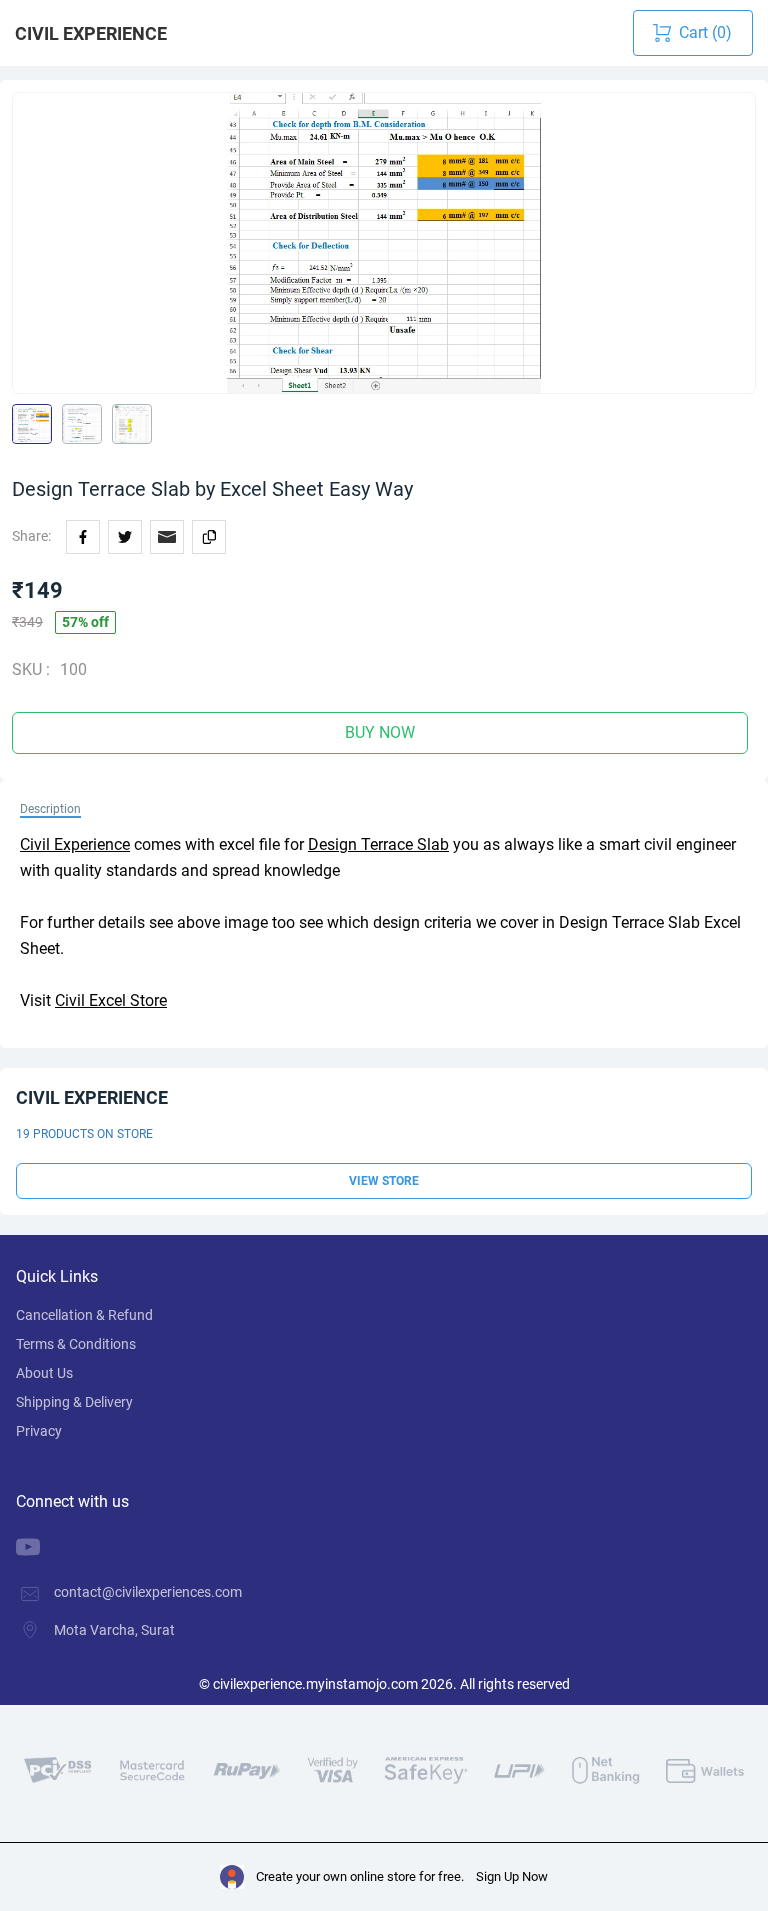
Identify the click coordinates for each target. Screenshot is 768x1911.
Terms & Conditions (76, 1344)
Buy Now (380, 732)
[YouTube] (43, 1547)
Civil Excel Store (111, 1000)
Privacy (39, 1431)
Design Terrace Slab (378, 844)
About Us (44, 1373)
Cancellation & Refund (84, 1315)
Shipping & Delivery (74, 1402)
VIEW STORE (384, 1181)
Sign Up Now (512, 1876)
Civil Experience (91, 33)
